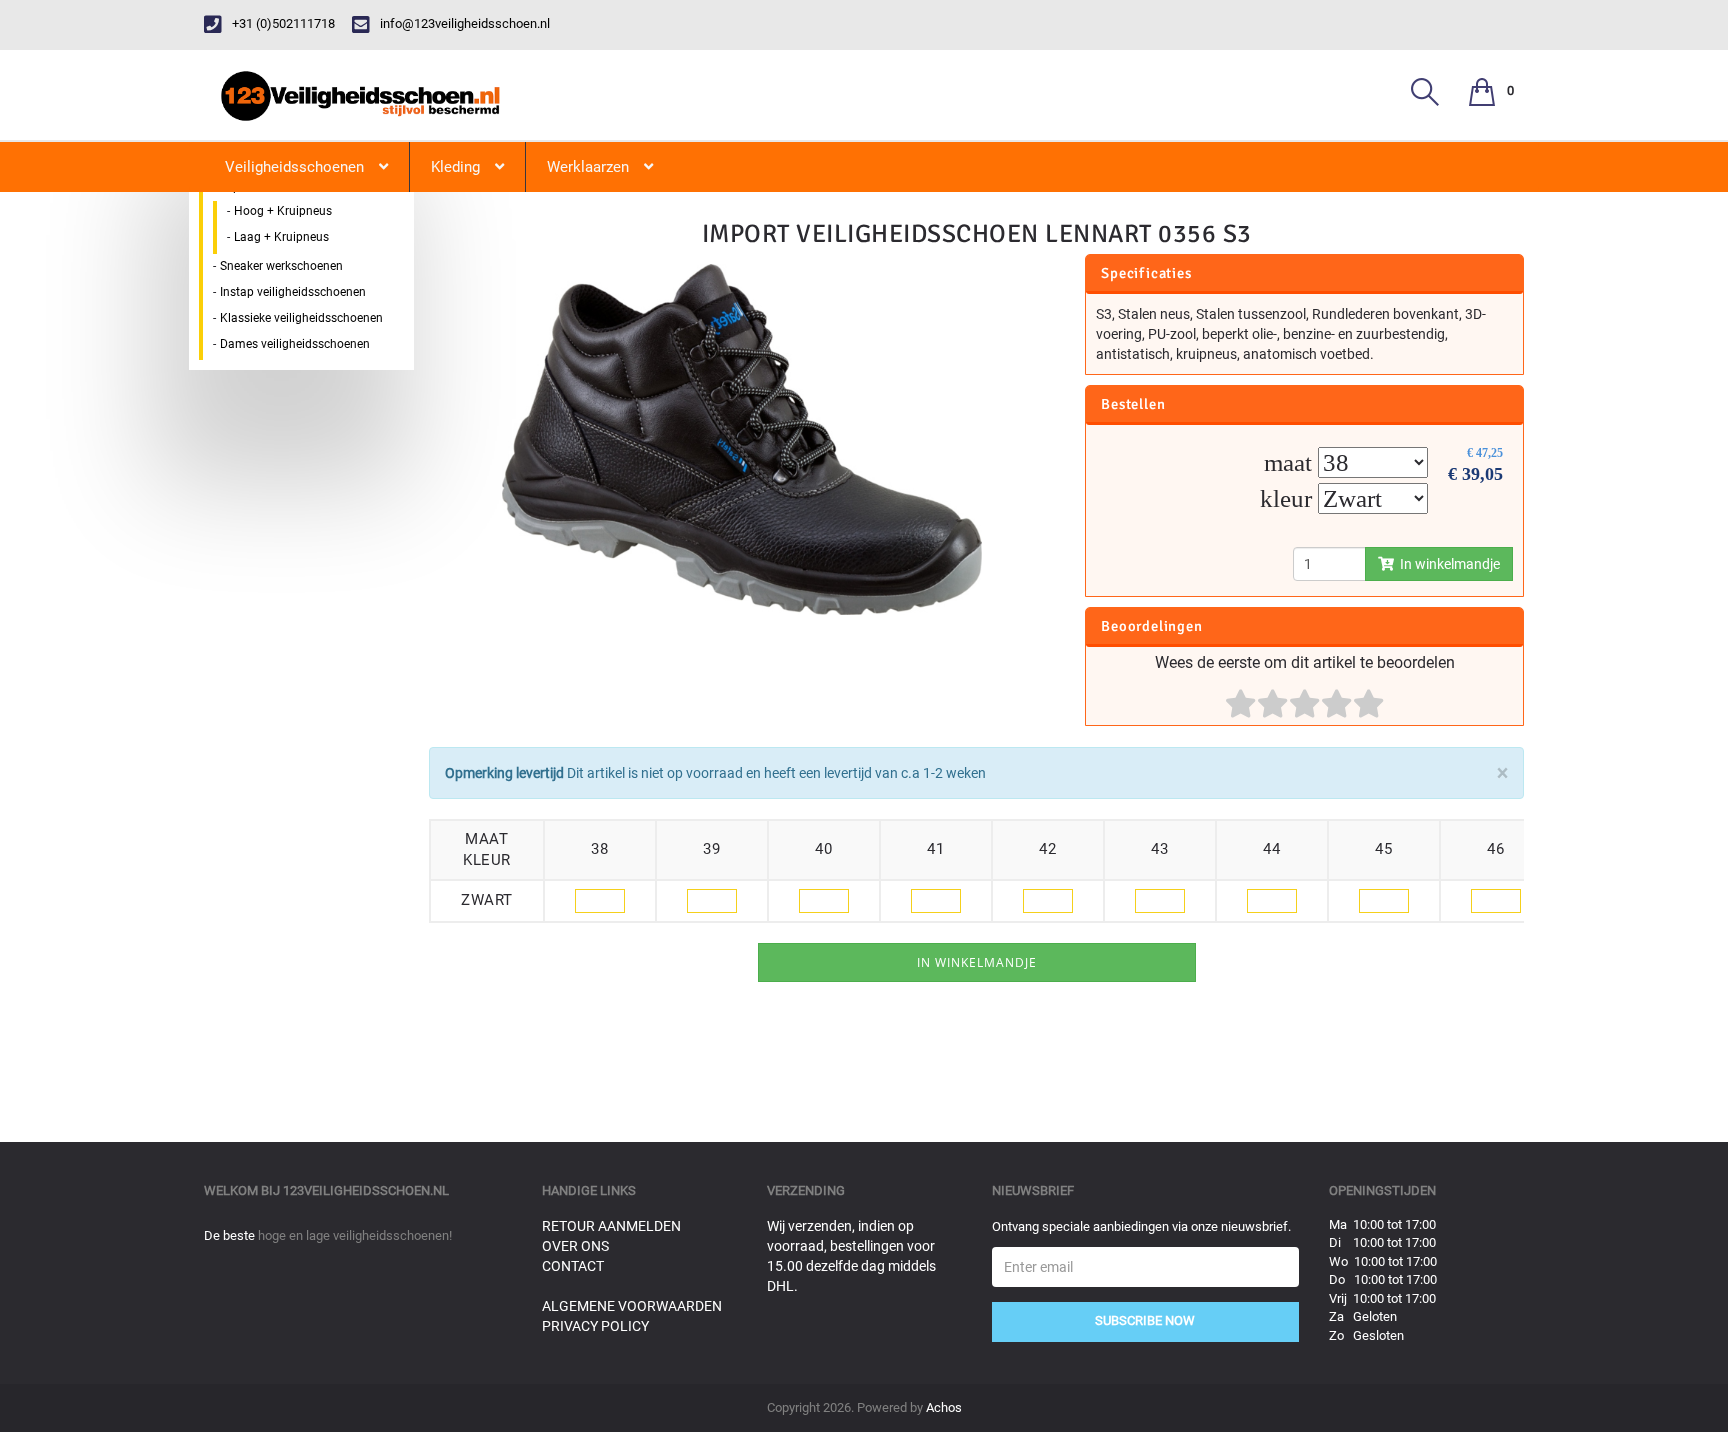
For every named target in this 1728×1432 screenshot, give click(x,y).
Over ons (575, 1246)
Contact (573, 1266)
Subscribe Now (1145, 1320)
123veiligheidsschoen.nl (366, 1190)
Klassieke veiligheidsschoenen (301, 318)
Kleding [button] (455, 167)
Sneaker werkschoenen (281, 266)
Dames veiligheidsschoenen (295, 344)
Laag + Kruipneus (281, 237)
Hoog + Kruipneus (283, 211)
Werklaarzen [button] (588, 167)
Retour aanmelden (611, 1226)
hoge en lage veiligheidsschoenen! (355, 1235)
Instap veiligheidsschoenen (293, 292)
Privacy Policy (595, 1326)
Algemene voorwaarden (632, 1306)
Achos (944, 1407)
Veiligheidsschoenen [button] (294, 167)
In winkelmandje (1447, 564)
